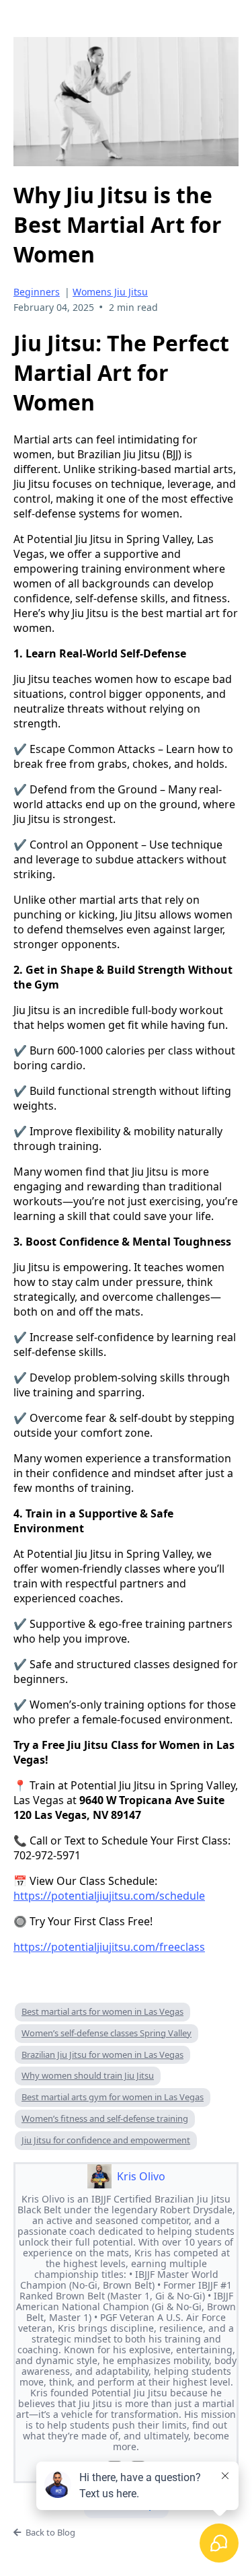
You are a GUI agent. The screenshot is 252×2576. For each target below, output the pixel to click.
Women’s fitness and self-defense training (105, 2118)
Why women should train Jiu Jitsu (88, 2075)
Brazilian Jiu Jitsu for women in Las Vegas (102, 2054)
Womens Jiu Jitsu (110, 292)
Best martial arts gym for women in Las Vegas (113, 2097)
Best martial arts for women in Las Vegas (102, 2011)
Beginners (37, 292)
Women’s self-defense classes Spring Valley (107, 2033)
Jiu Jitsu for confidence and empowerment (106, 2140)
